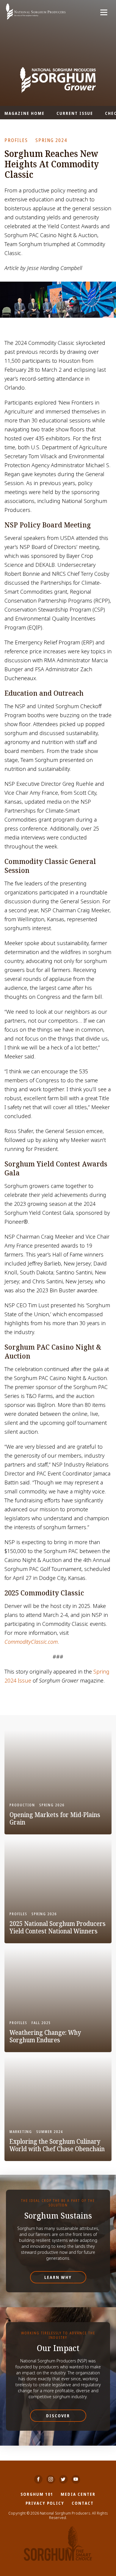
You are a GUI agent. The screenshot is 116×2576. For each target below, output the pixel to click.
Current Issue (75, 113)
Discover (58, 2416)
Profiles (16, 140)
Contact (83, 2503)
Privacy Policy (45, 2503)
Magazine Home (25, 113)
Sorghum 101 (37, 2494)
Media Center (78, 2494)
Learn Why (58, 2277)
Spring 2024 (51, 140)
